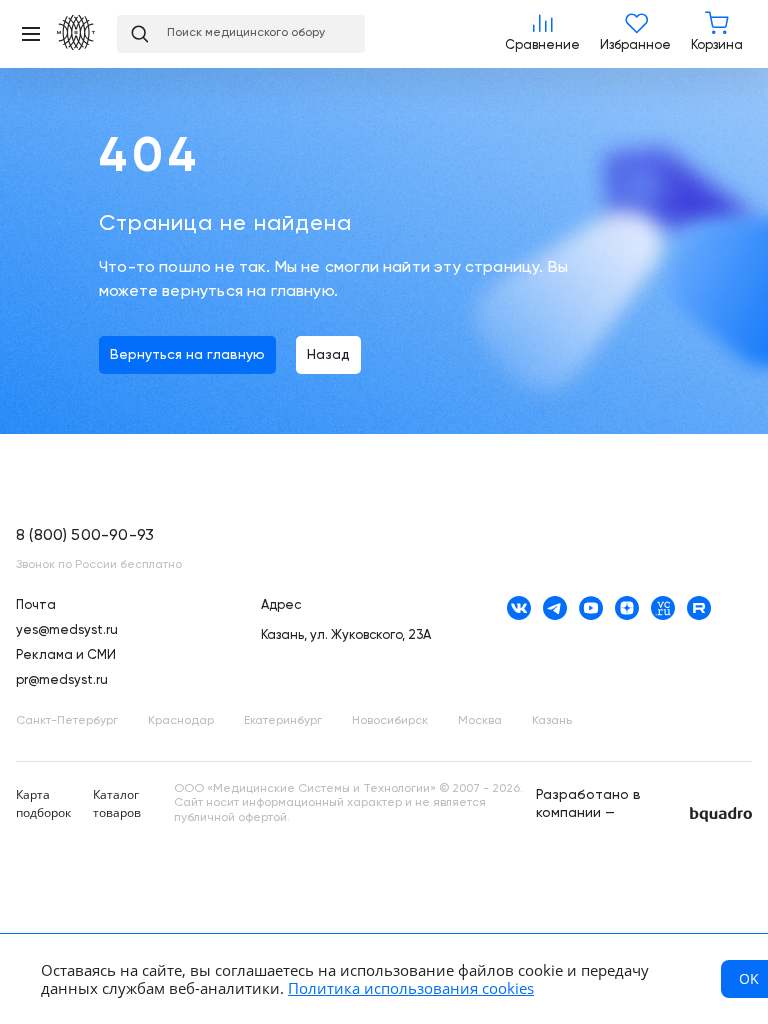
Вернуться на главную (187, 355)
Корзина (717, 34)
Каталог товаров (117, 803)
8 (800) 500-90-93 (85, 536)
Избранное (635, 34)
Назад (328, 355)
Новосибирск (390, 721)
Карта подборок (43, 803)
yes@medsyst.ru (67, 630)
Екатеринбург (283, 721)
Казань (552, 721)
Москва (480, 721)
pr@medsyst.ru (62, 680)
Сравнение (542, 34)
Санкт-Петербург (67, 721)
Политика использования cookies (411, 988)
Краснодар (181, 721)
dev (721, 814)
